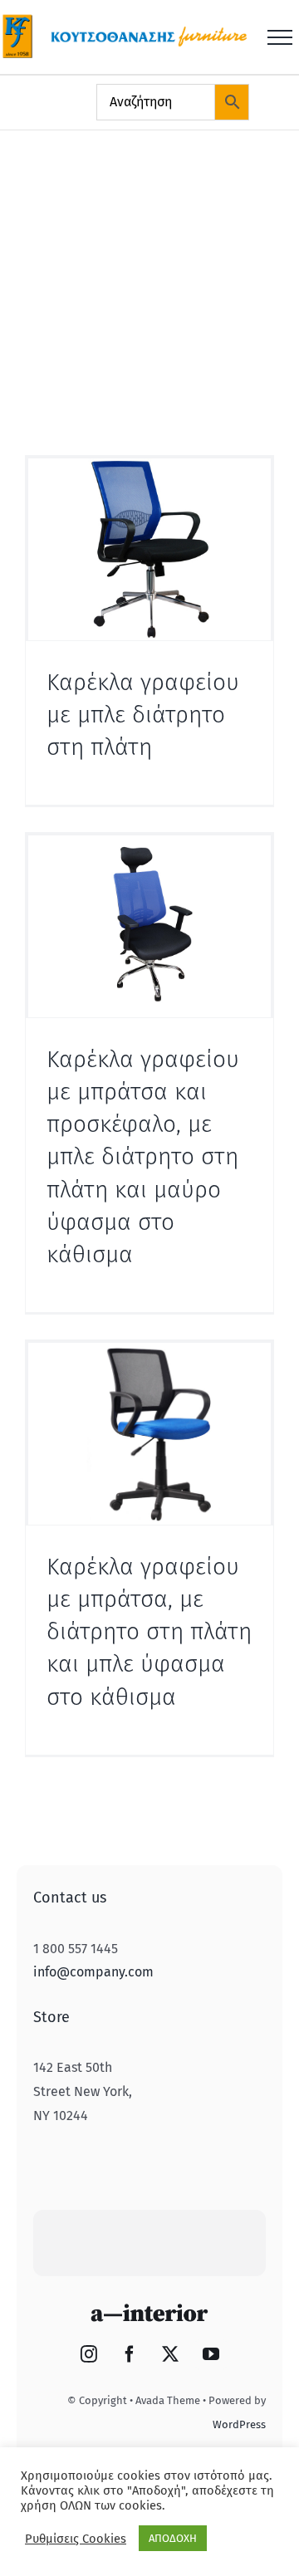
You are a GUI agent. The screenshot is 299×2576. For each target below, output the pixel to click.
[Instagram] (89, 2354)
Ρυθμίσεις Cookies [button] (76, 2539)
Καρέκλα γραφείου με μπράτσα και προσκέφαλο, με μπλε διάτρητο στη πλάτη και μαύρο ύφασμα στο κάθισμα (143, 1157)
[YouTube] (211, 2354)
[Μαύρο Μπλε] (149, 549)
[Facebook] (130, 2354)
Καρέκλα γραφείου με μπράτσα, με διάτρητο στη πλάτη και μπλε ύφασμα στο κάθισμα (149, 1632)
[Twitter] (170, 2354)
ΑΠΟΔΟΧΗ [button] (173, 2538)
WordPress (239, 2424)
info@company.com (93, 1972)
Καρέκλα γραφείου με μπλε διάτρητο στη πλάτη (143, 715)
